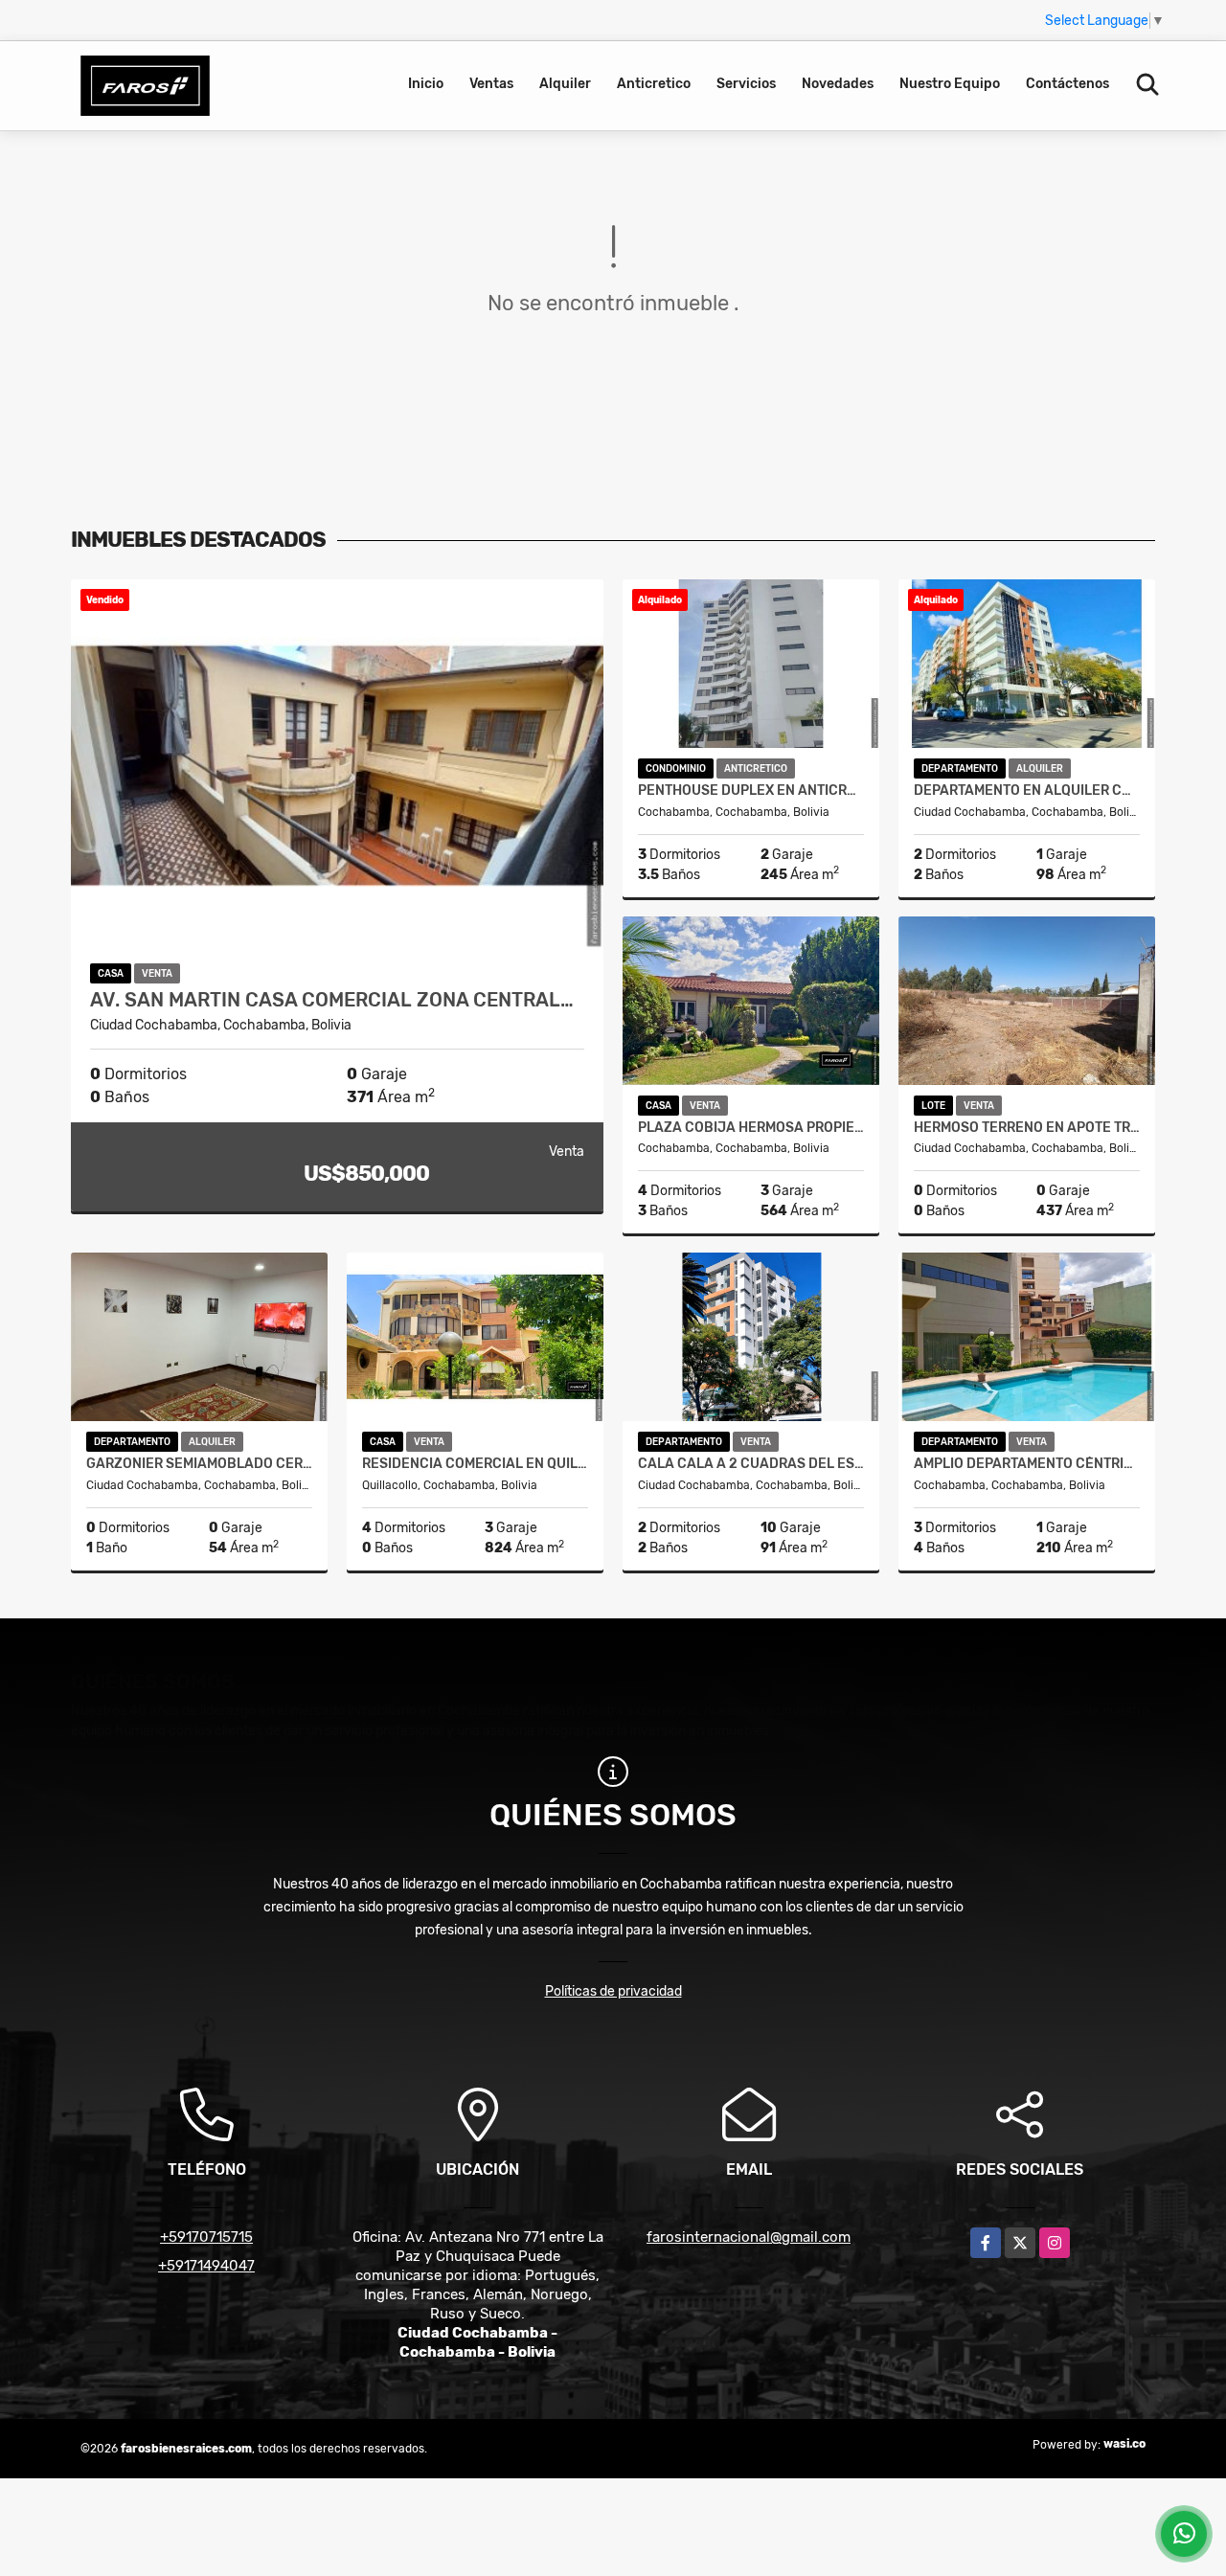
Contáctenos (1067, 84)
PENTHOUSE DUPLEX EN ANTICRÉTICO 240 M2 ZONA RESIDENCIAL (751, 791)
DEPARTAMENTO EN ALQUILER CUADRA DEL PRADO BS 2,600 (1027, 791)
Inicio (426, 84)
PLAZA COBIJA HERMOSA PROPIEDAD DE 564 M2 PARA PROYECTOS (751, 1128)
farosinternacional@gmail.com (749, 2237)
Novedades (838, 84)
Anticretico (654, 84)
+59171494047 (206, 2266)
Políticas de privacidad (613, 1991)
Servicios (746, 84)
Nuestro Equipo (950, 84)
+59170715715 (206, 2237)
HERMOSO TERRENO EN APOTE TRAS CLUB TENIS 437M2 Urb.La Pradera (1027, 1128)
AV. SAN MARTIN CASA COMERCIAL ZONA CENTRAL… (332, 1000)
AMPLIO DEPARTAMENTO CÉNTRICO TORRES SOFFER (1027, 1464)
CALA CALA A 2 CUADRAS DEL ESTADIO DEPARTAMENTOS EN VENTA (751, 1464)
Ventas (491, 84)
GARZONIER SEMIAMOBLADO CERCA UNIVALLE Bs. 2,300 (199, 1464)
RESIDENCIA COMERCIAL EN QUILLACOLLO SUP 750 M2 (475, 1464)
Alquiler (565, 84)
